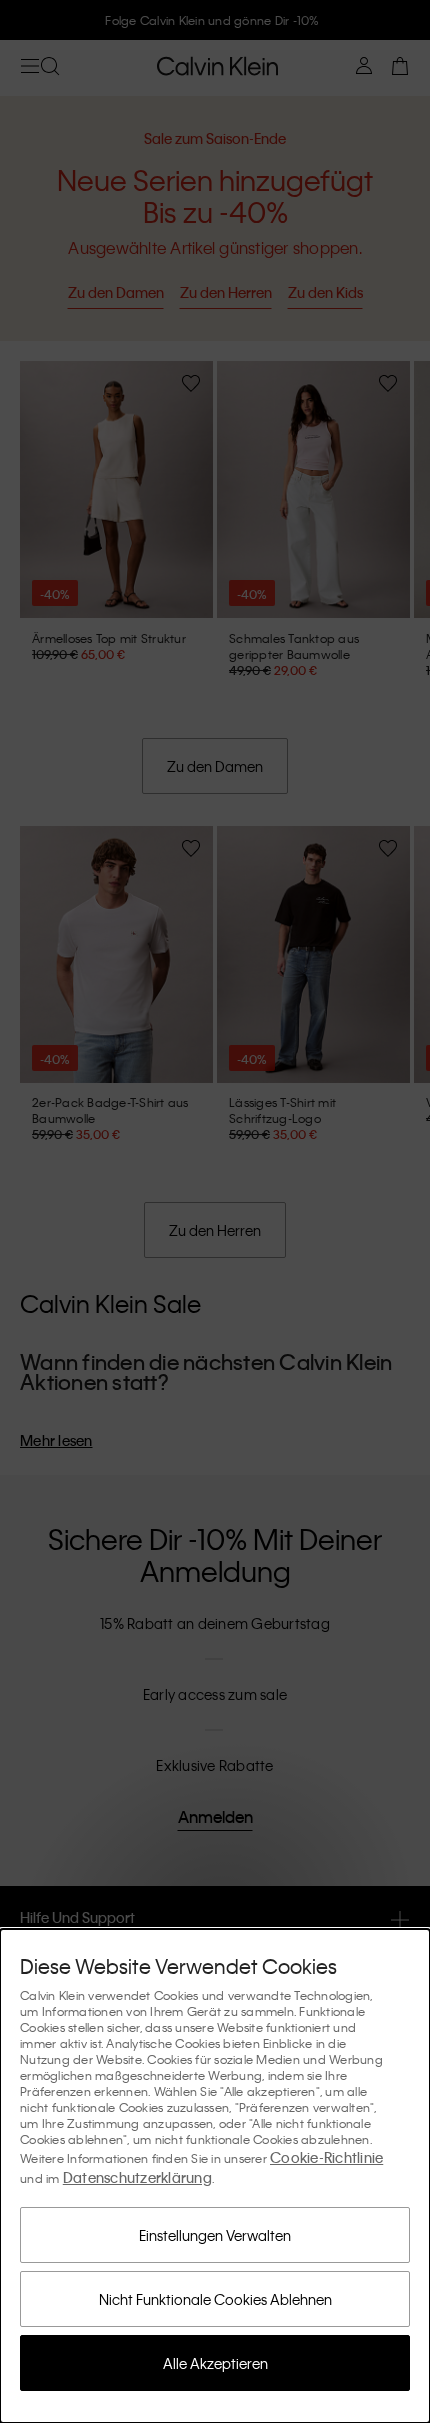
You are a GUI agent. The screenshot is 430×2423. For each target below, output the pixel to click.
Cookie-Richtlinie (326, 2157)
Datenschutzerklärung (137, 2177)
